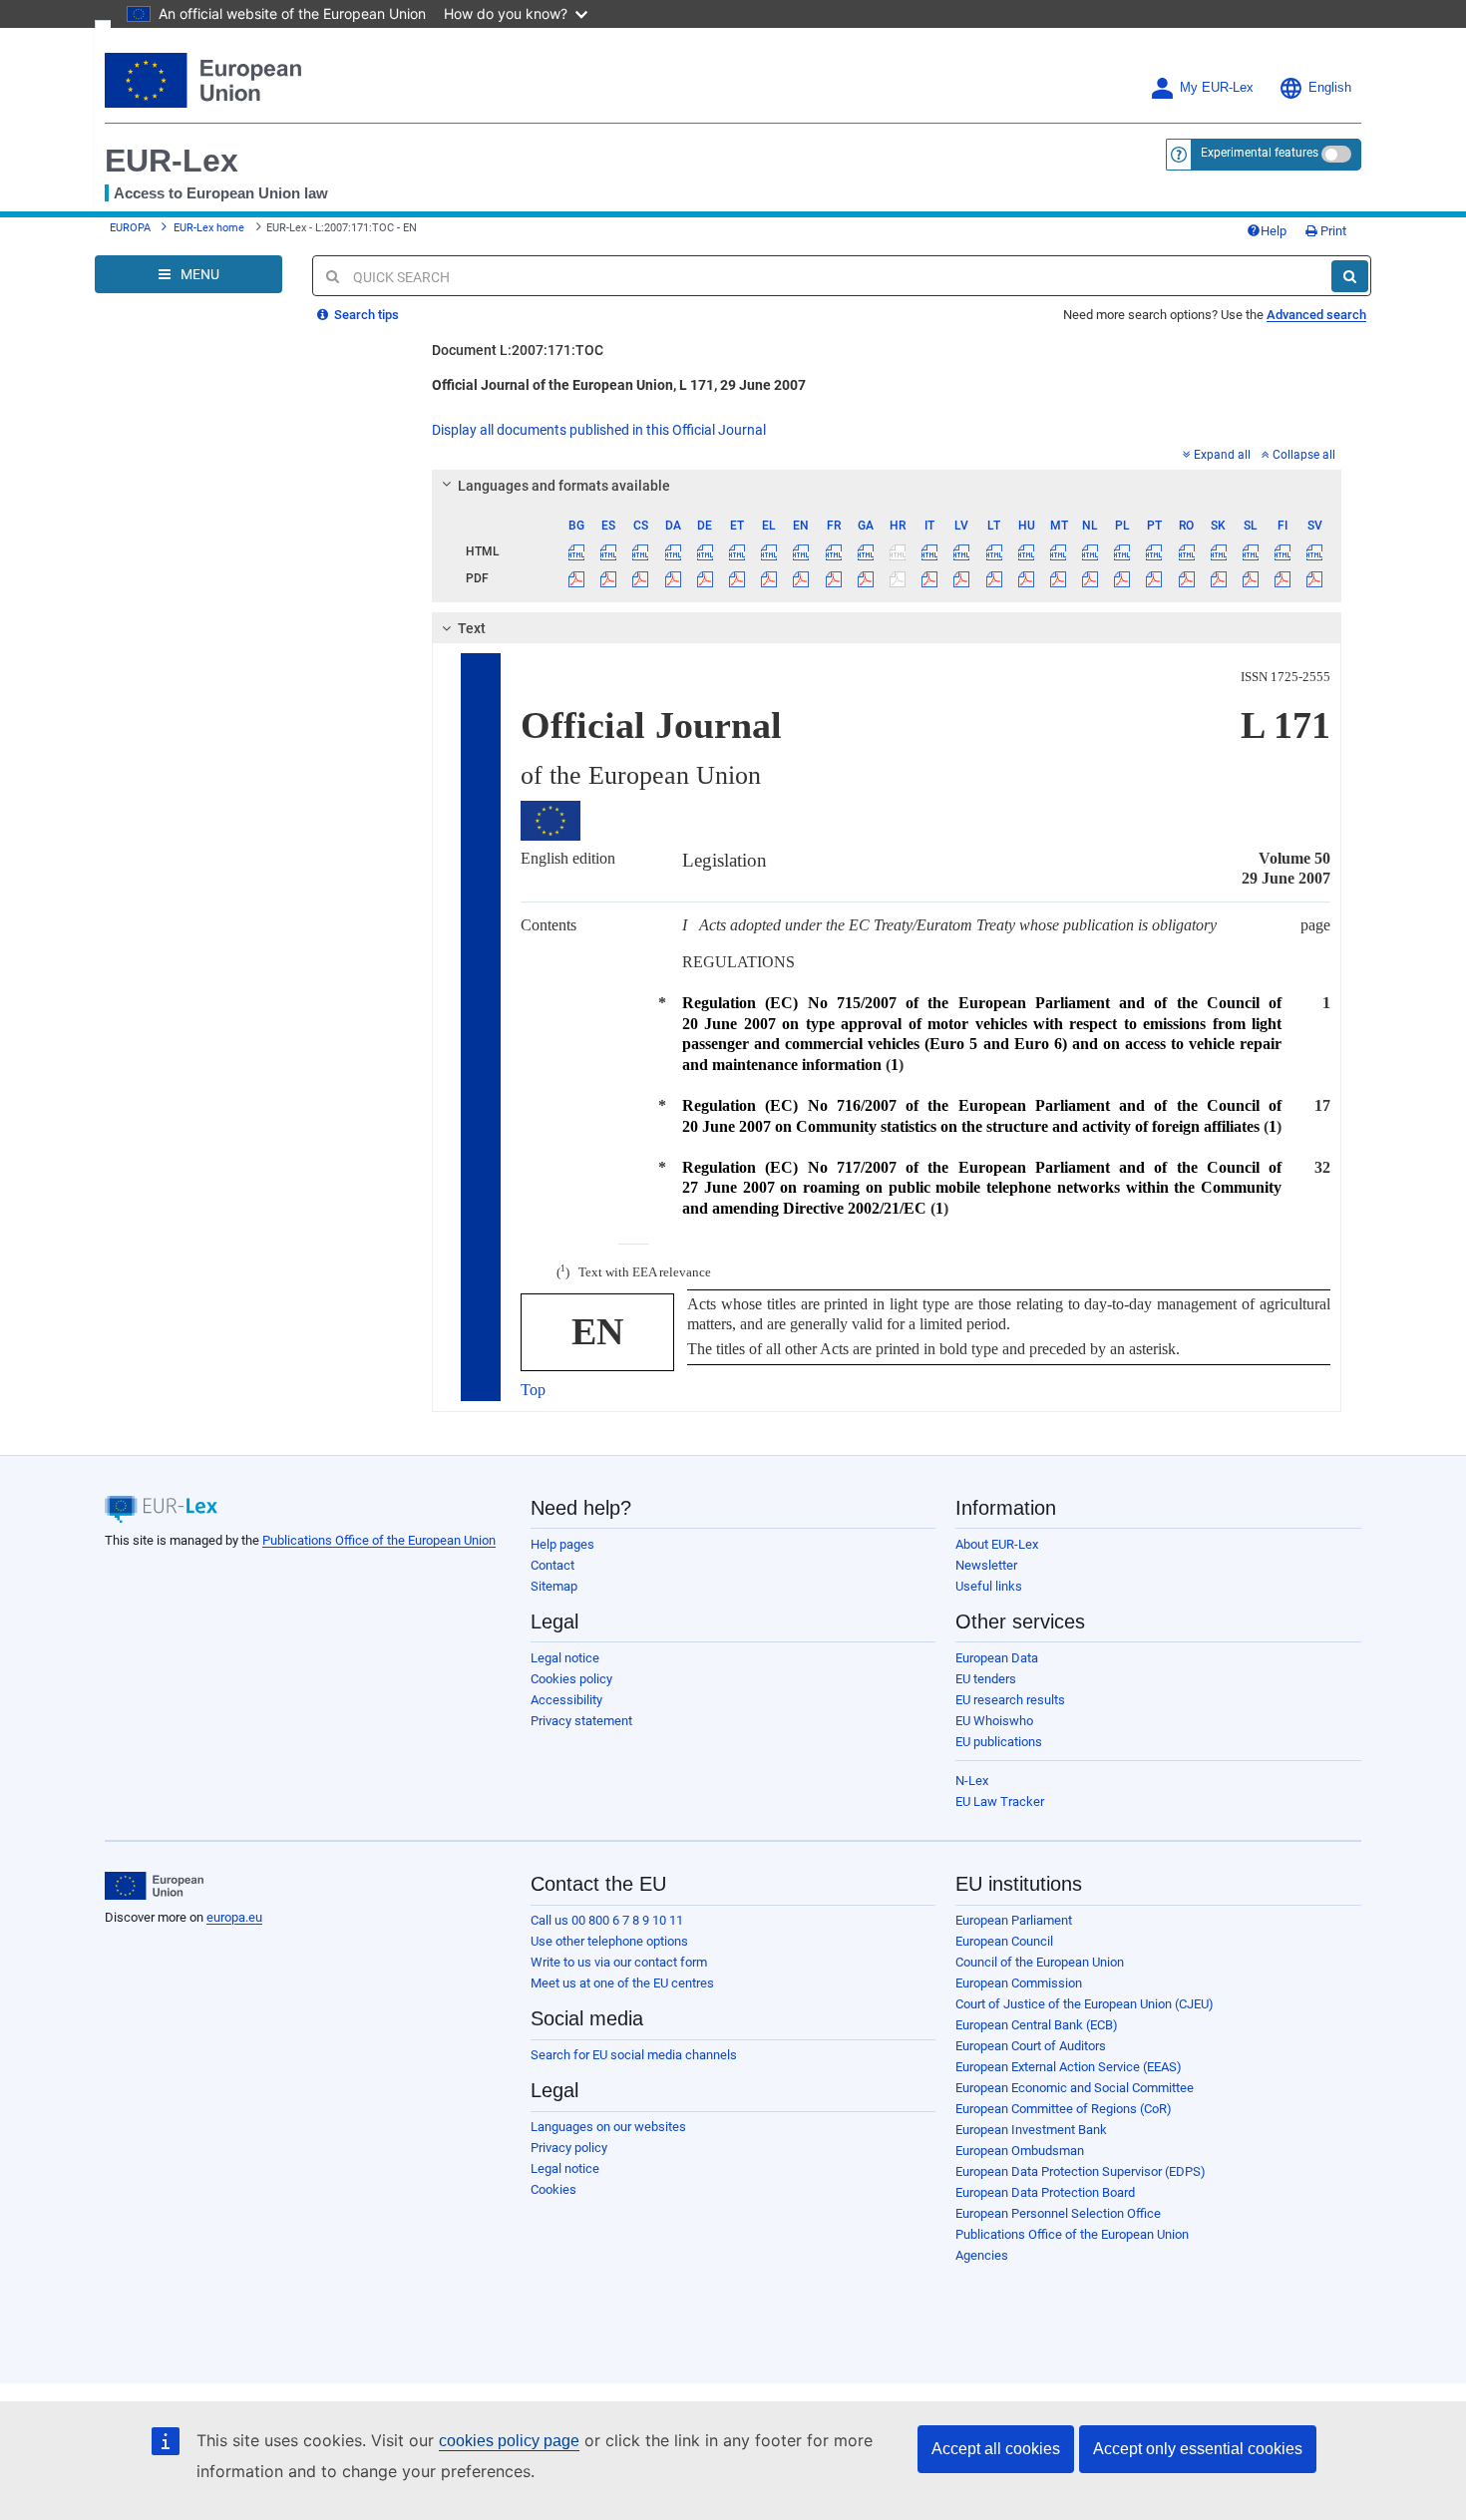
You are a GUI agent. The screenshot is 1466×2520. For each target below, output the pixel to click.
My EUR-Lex (1217, 88)
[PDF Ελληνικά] (769, 578)
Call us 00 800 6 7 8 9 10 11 (607, 1920)
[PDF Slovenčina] (1218, 578)
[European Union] (154, 1886)
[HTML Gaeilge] (865, 551)
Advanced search (1316, 315)
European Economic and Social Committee (1075, 2088)
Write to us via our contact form (619, 1962)
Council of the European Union (1040, 1962)
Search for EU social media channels (634, 2055)
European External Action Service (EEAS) (1069, 2067)
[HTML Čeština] (641, 551)
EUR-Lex (172, 161)
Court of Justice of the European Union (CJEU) (1085, 2004)
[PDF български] (577, 578)
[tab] (887, 486)
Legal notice (565, 1658)
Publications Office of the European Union (379, 1540)
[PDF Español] (609, 578)
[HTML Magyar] (1026, 551)
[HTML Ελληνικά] (769, 551)
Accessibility (566, 1700)
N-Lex (972, 1781)
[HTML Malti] (1058, 551)
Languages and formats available (564, 486)
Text (472, 628)
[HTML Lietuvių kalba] (994, 551)
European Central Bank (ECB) (1037, 2025)
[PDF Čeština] (641, 578)
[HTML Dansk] (673, 551)
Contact (552, 1565)
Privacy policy (569, 2148)
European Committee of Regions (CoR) (1064, 2109)
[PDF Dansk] (673, 578)
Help (1274, 231)
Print (1332, 231)
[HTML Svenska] (1315, 551)
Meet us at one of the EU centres (622, 1983)
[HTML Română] (1186, 551)
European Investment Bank (1031, 2130)
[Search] (1350, 276)
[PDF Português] (1154, 578)
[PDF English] (801, 578)
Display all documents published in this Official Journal (599, 430)
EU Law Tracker (1000, 1801)
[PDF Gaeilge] (865, 578)
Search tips (365, 315)
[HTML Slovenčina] (1218, 551)
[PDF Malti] (1058, 578)
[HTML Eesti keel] (736, 551)
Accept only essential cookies (1198, 2449)
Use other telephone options (609, 1941)
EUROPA (130, 228)
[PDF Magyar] (1026, 578)
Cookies (553, 2189)
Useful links (989, 1586)
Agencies (982, 2255)
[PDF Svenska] (1315, 578)
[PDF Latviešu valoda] (962, 578)
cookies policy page (509, 2441)
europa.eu (234, 1917)
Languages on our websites (608, 2127)
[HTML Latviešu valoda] (962, 551)
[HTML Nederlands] (1091, 551)
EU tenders (986, 1679)
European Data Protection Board (1045, 2192)
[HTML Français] (833, 551)
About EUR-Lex (997, 1544)
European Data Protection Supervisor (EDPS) (1081, 2171)
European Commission (1019, 1983)
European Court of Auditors (1031, 2046)
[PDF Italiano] (930, 578)
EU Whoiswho (994, 1721)
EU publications (999, 1742)
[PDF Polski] (1122, 578)
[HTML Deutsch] (705, 551)
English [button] (1330, 88)
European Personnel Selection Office (1058, 2213)
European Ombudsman (1020, 2151)
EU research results (1010, 1700)
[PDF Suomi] (1283, 578)
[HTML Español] (609, 551)
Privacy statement (581, 1721)
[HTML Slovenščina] (1250, 551)
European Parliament (1014, 1920)
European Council (1004, 1941)
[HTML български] (577, 551)
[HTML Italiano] (930, 551)
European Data (997, 1658)
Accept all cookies (996, 2449)
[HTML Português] (1154, 551)
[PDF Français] (833, 578)
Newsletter (986, 1565)
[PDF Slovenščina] (1250, 578)
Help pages (562, 1544)
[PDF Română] (1186, 578)
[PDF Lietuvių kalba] (994, 578)
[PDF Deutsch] (705, 578)
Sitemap (554, 1586)
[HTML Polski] (1122, 551)
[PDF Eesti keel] (736, 578)
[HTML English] (801, 551)
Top (533, 1390)
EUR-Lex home (209, 228)
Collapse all (1304, 455)
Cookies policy (571, 1679)
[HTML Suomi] (1283, 551)
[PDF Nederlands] (1091, 578)
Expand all (1222, 455)
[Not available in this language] (897, 551)
